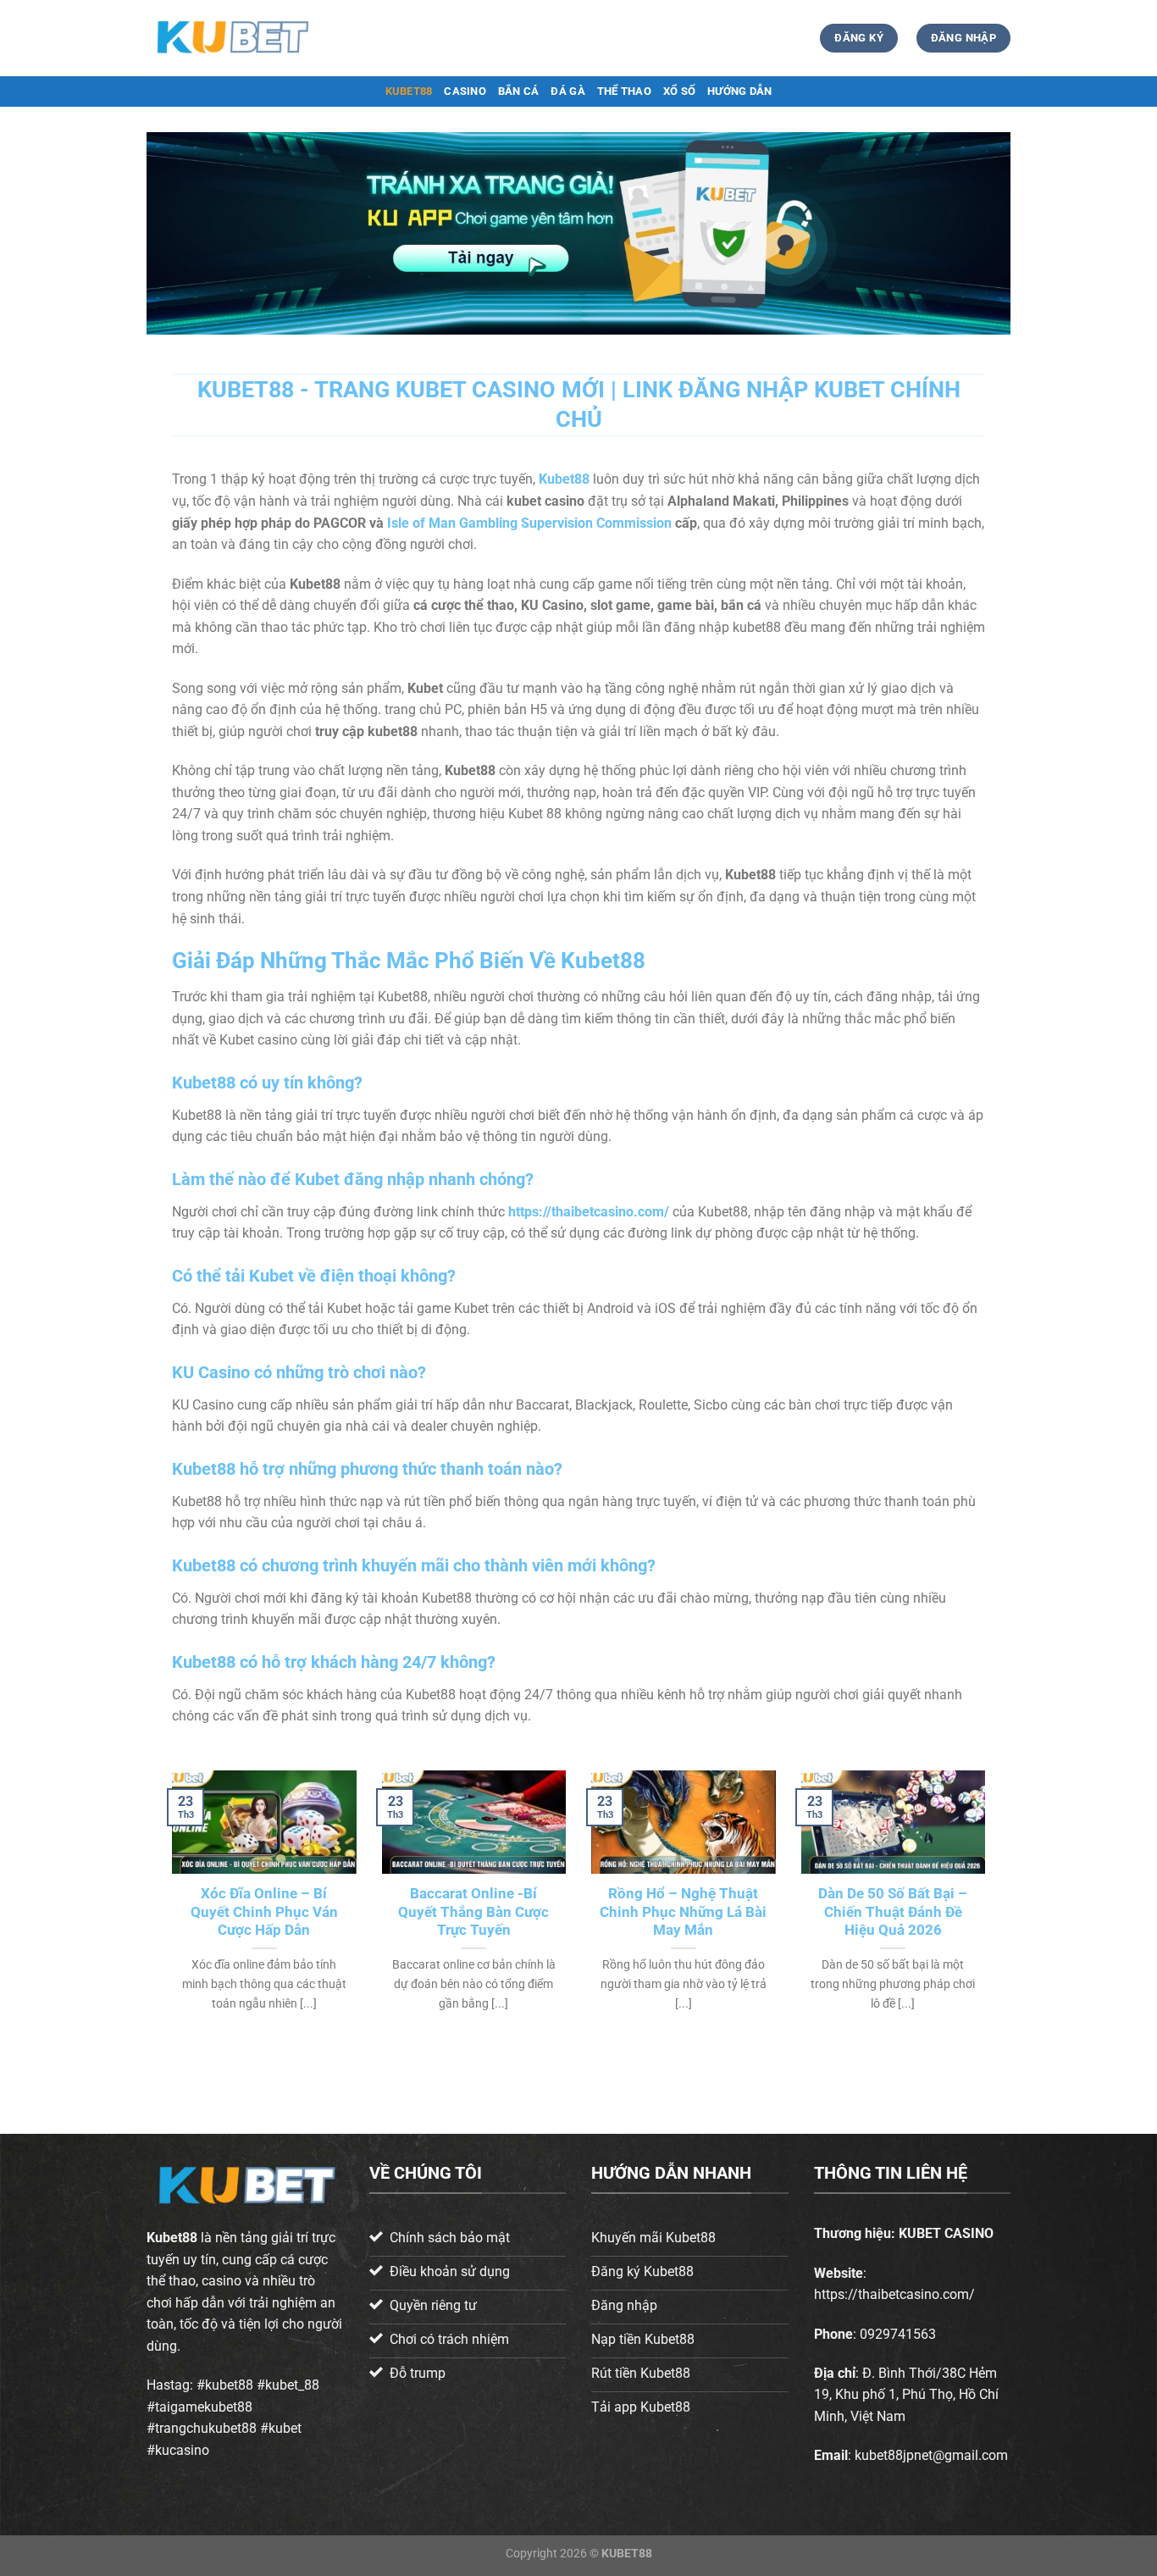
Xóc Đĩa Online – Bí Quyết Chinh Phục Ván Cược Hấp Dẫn (264, 1912)
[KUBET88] (231, 38)
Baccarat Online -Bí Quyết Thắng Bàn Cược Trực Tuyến (473, 1912)
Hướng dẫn (739, 91)
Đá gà (567, 91)
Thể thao (624, 91)
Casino (465, 91)
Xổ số (679, 91)
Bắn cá (519, 91)
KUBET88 (409, 91)
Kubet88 (172, 2238)
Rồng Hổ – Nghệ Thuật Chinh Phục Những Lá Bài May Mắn (683, 1912)
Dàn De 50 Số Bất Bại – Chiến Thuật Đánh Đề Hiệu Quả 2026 (893, 1912)
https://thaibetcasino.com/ (589, 1212)
